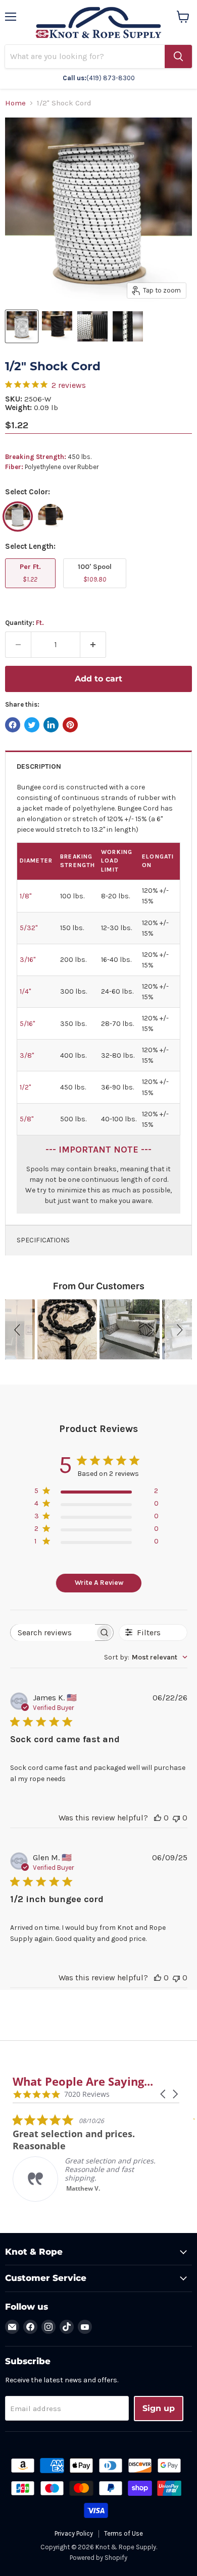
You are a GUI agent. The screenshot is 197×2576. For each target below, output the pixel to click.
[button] (19, 1329)
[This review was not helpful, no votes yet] (176, 1818)
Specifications (43, 1240)
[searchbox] (53, 1633)
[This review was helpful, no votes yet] (158, 1818)
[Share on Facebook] (13, 725)
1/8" (26, 896)
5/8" (27, 1119)
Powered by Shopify (98, 2558)
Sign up (159, 2408)
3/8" (27, 1055)
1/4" (25, 991)
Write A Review (99, 1583)
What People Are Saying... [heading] (83, 2081)
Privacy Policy (74, 2533)
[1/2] (22, 326)
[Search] (178, 56)
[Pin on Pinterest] (70, 725)
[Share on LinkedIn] (51, 725)
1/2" (25, 1087)
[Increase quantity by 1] (93, 645)
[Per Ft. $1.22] (32, 591)
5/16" (27, 1024)
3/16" (28, 960)
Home (15, 103)
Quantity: (24, 623)
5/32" (29, 928)
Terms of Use (124, 2533)
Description (39, 766)
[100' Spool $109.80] (96, 591)
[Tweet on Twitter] (32, 725)
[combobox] (146, 1657)
